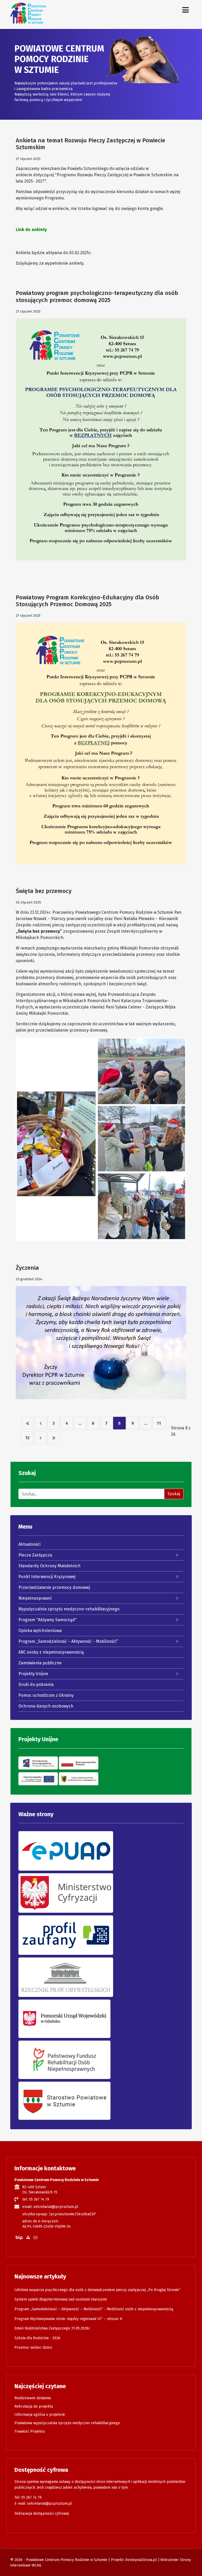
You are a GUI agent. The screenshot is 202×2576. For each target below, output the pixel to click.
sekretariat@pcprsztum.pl (50, 2504)
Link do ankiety (31, 230)
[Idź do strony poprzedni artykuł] (41, 1423)
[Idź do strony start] (27, 1423)
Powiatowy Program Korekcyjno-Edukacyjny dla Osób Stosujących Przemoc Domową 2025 (87, 601)
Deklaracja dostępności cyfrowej (42, 2514)
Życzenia (27, 1268)
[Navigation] (186, 10)
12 (27, 1438)
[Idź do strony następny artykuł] (41, 1438)
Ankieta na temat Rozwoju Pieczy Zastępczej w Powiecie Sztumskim (90, 144)
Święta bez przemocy (44, 891)
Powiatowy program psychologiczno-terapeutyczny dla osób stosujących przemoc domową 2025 (97, 296)
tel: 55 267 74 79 (36, 2199)
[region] (101, 74)
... (80, 1423)
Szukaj (174, 1494)
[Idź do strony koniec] (54, 1438)
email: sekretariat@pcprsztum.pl (50, 2207)
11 (159, 1423)
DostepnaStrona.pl (141, 2560)
